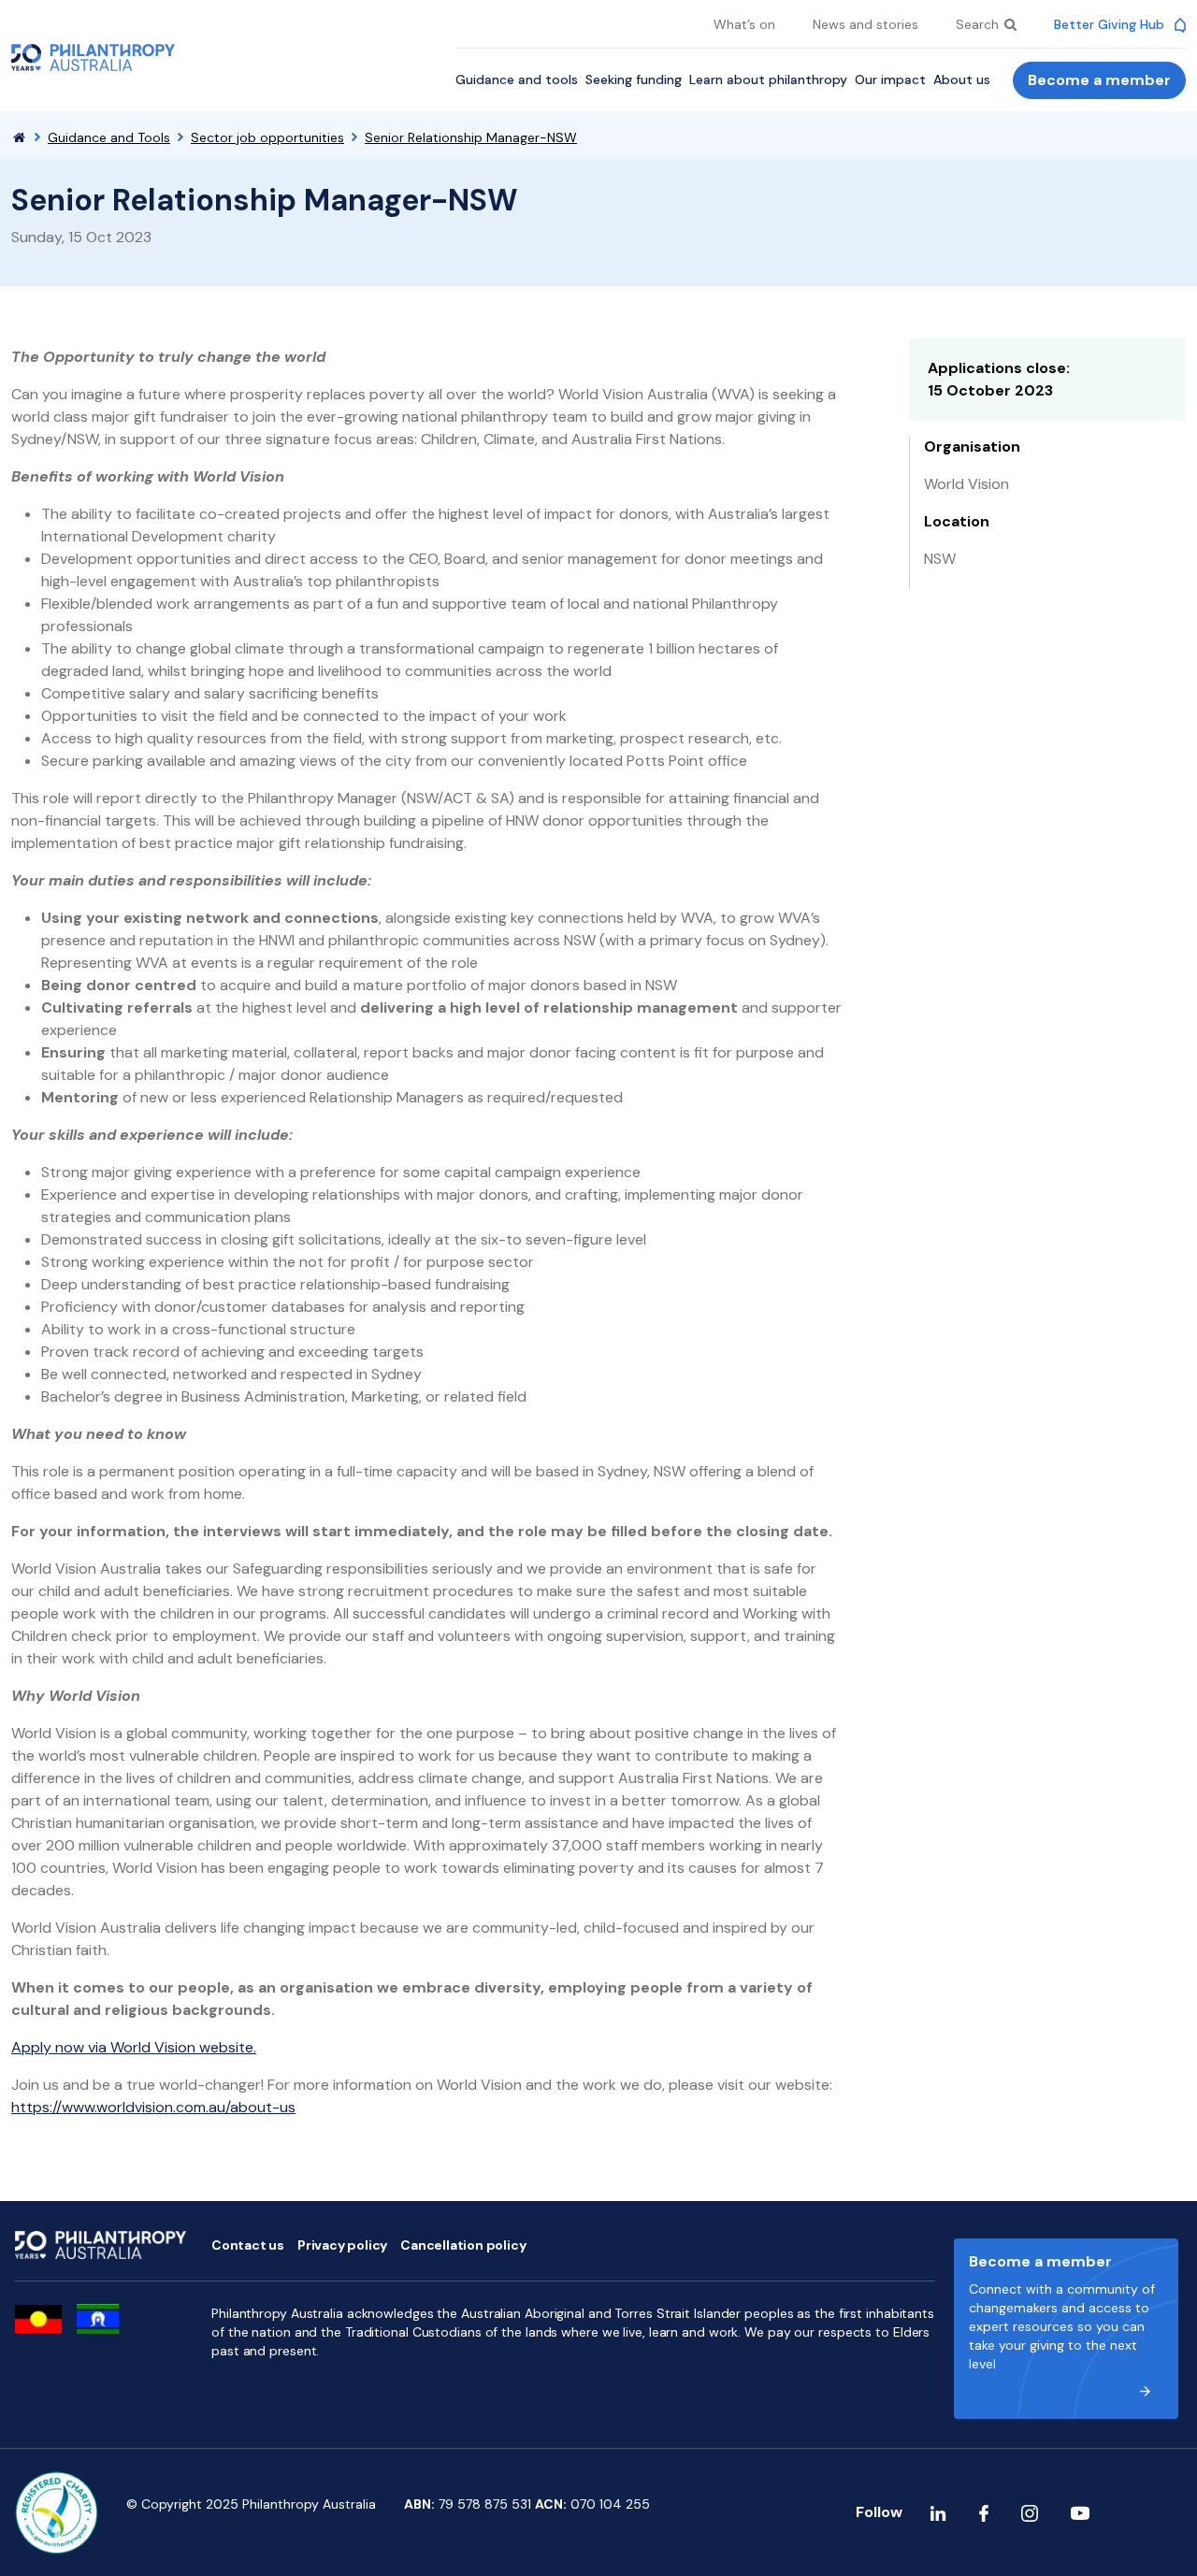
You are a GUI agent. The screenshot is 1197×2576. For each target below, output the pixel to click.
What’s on (744, 24)
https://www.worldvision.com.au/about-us (153, 2107)
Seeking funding (634, 79)
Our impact (890, 79)
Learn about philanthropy (768, 79)
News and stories (865, 24)
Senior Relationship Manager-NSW (471, 137)
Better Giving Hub (1111, 24)
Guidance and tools (517, 79)
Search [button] (979, 24)
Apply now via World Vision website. (134, 2047)
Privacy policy (342, 2245)
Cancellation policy (463, 2245)
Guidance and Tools (109, 137)
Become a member (1099, 80)
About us (962, 79)
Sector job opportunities (267, 137)
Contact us (248, 2245)
